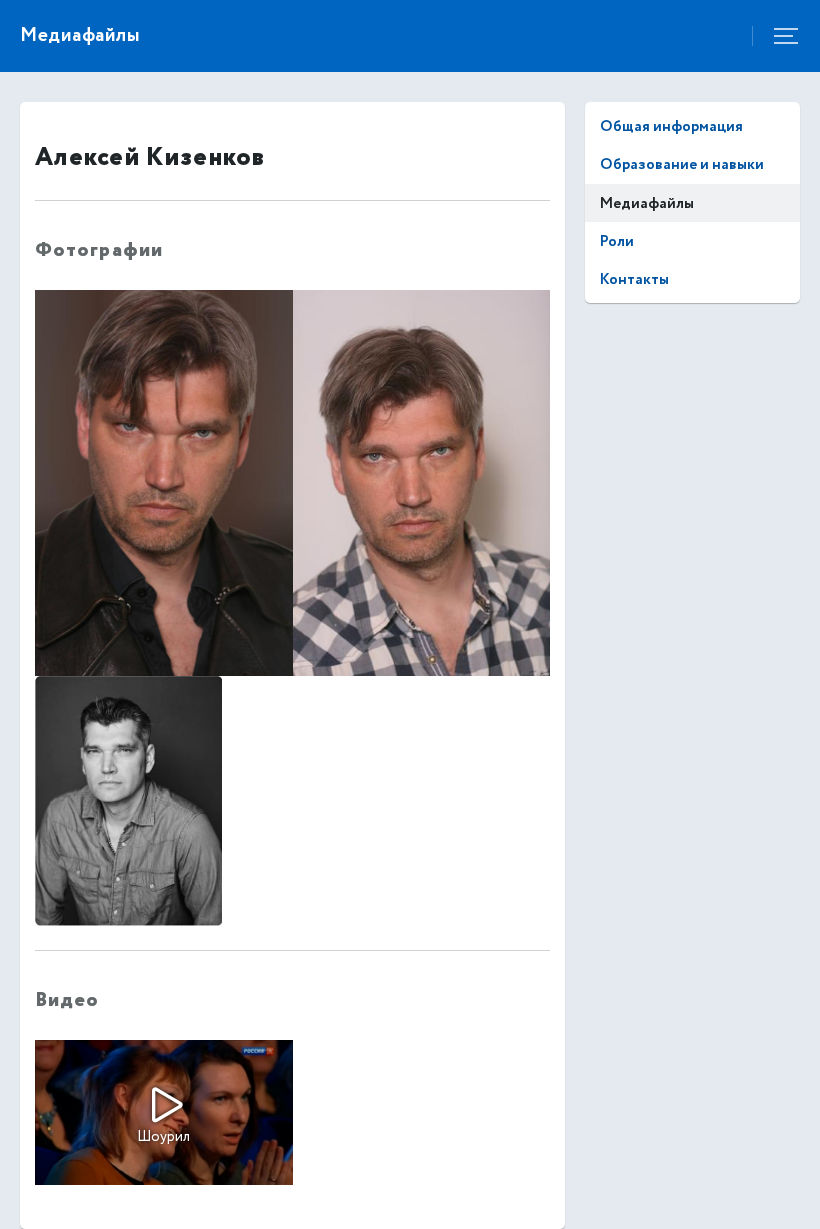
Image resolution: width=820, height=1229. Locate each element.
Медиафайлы (647, 203)
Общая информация (671, 126)
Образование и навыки (682, 164)
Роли (617, 241)
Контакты (634, 279)
